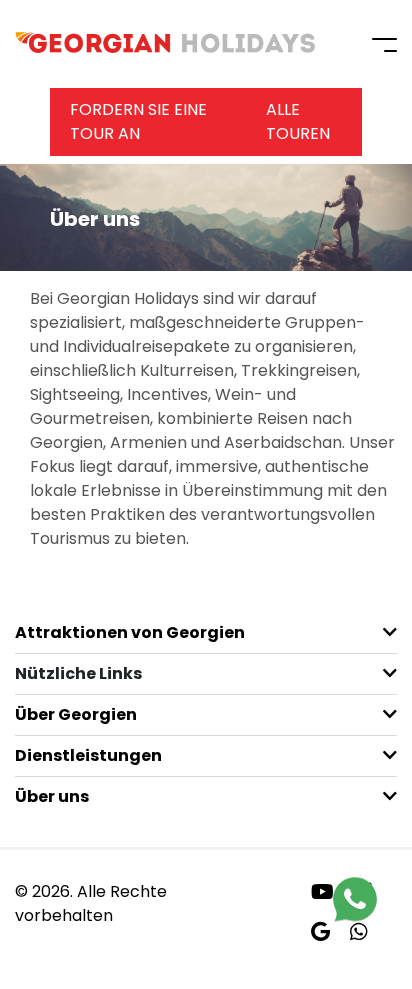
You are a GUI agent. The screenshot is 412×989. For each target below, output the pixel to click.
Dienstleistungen (88, 755)
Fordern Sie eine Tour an (138, 121)
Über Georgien (76, 714)
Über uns (52, 796)
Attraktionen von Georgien (130, 632)
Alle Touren (298, 121)
